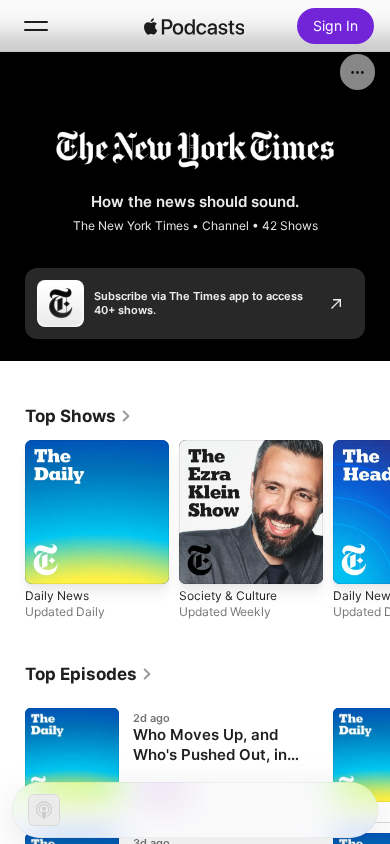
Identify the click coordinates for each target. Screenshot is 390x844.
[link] (78, 416)
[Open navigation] (36, 26)
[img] (194, 26)
